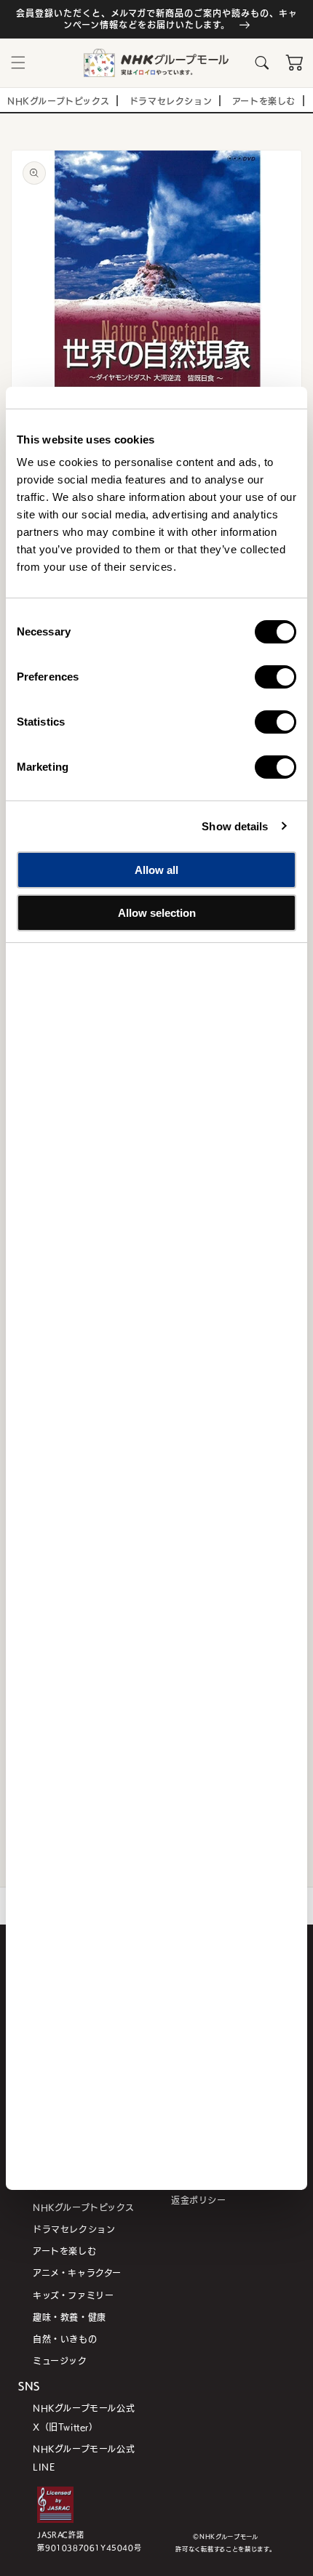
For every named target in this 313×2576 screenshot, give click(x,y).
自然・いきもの (65, 2339)
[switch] (276, 677)
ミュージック (60, 2360)
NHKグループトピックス (83, 2207)
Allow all (156, 870)
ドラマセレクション (74, 2229)
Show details (235, 826)
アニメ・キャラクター (77, 2272)
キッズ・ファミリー (73, 2295)
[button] (18, 63)
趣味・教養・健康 (70, 2317)
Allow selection (157, 912)
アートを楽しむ (64, 2251)
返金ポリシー (199, 2200)
